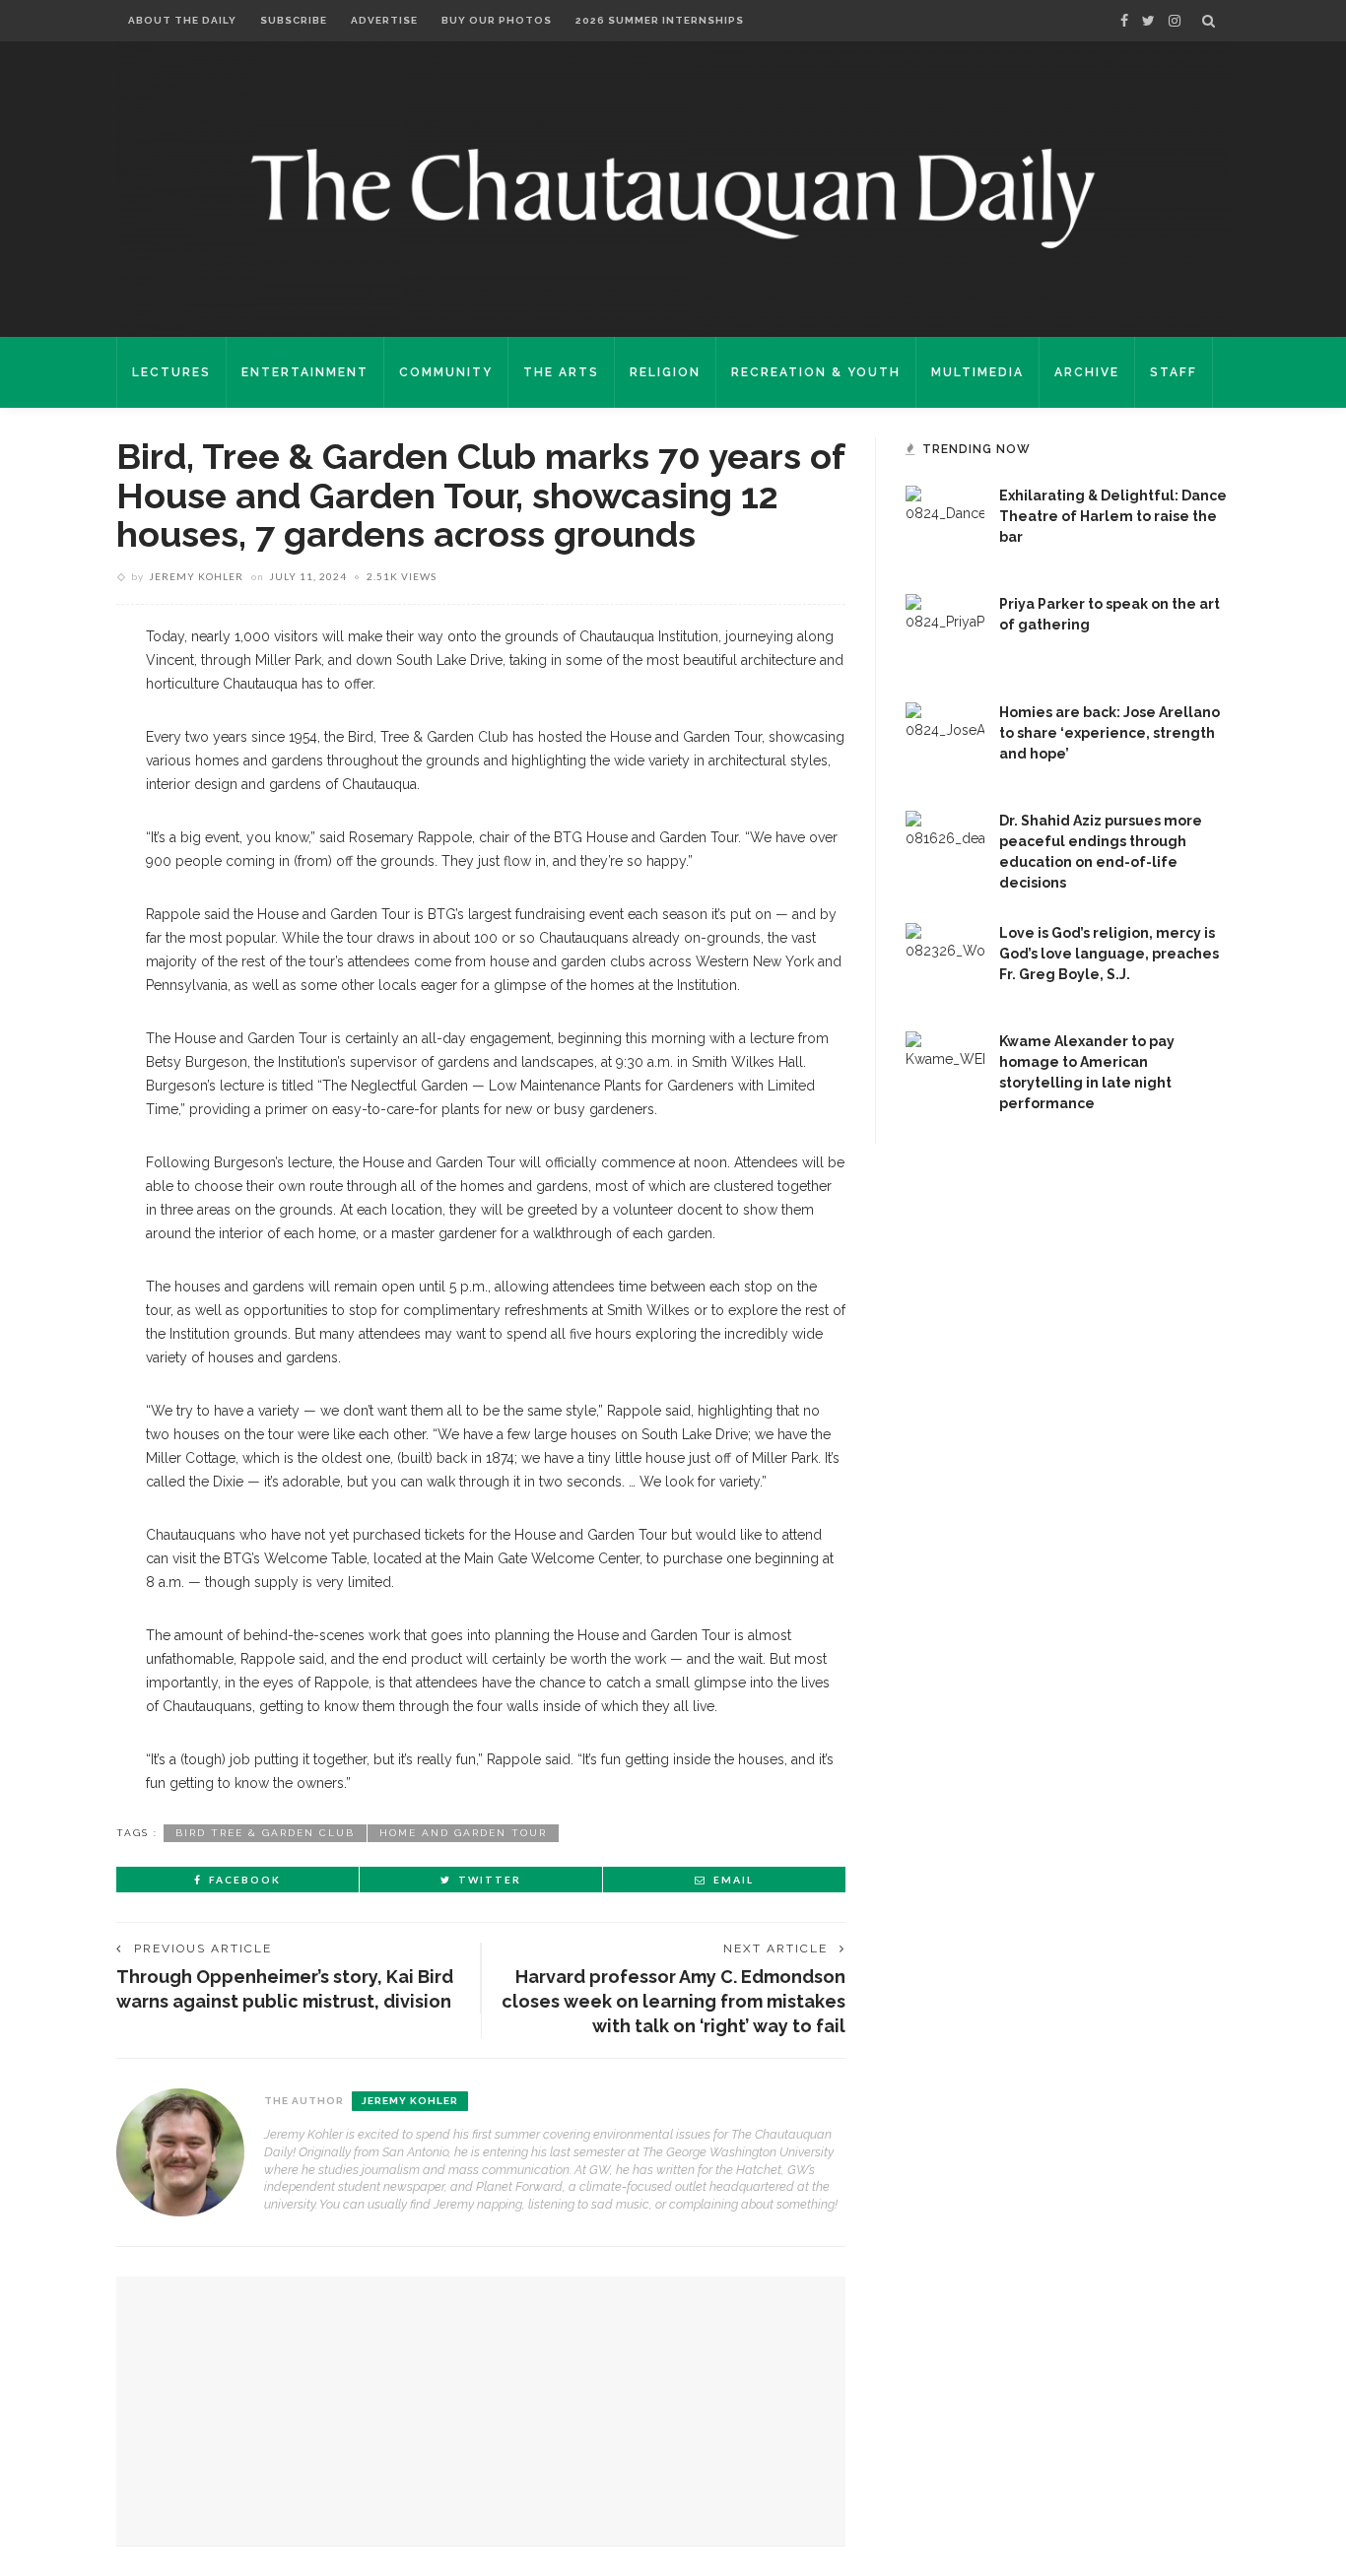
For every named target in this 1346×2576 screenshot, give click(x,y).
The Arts (561, 372)
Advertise (384, 20)
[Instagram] (1175, 21)
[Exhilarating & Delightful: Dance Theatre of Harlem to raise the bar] (945, 524)
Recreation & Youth (816, 372)
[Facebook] (1124, 21)
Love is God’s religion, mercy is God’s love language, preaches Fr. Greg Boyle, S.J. (1109, 954)
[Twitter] (1148, 21)
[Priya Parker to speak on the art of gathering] (945, 632)
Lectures (171, 372)
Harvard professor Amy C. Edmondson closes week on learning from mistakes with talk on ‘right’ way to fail (673, 2001)
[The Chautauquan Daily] (673, 197)
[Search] (1209, 21)
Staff (1174, 372)
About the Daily (182, 20)
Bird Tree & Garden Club (265, 1833)
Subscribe (294, 20)
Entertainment (305, 372)
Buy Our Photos (497, 20)
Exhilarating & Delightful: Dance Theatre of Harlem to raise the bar (1113, 516)
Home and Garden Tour (463, 1833)
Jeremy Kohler (196, 576)
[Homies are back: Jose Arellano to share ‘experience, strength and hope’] (945, 741)
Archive (1087, 372)
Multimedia (977, 372)
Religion (665, 372)
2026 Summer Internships (660, 20)
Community (446, 372)
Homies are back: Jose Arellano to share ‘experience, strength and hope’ (1110, 733)
